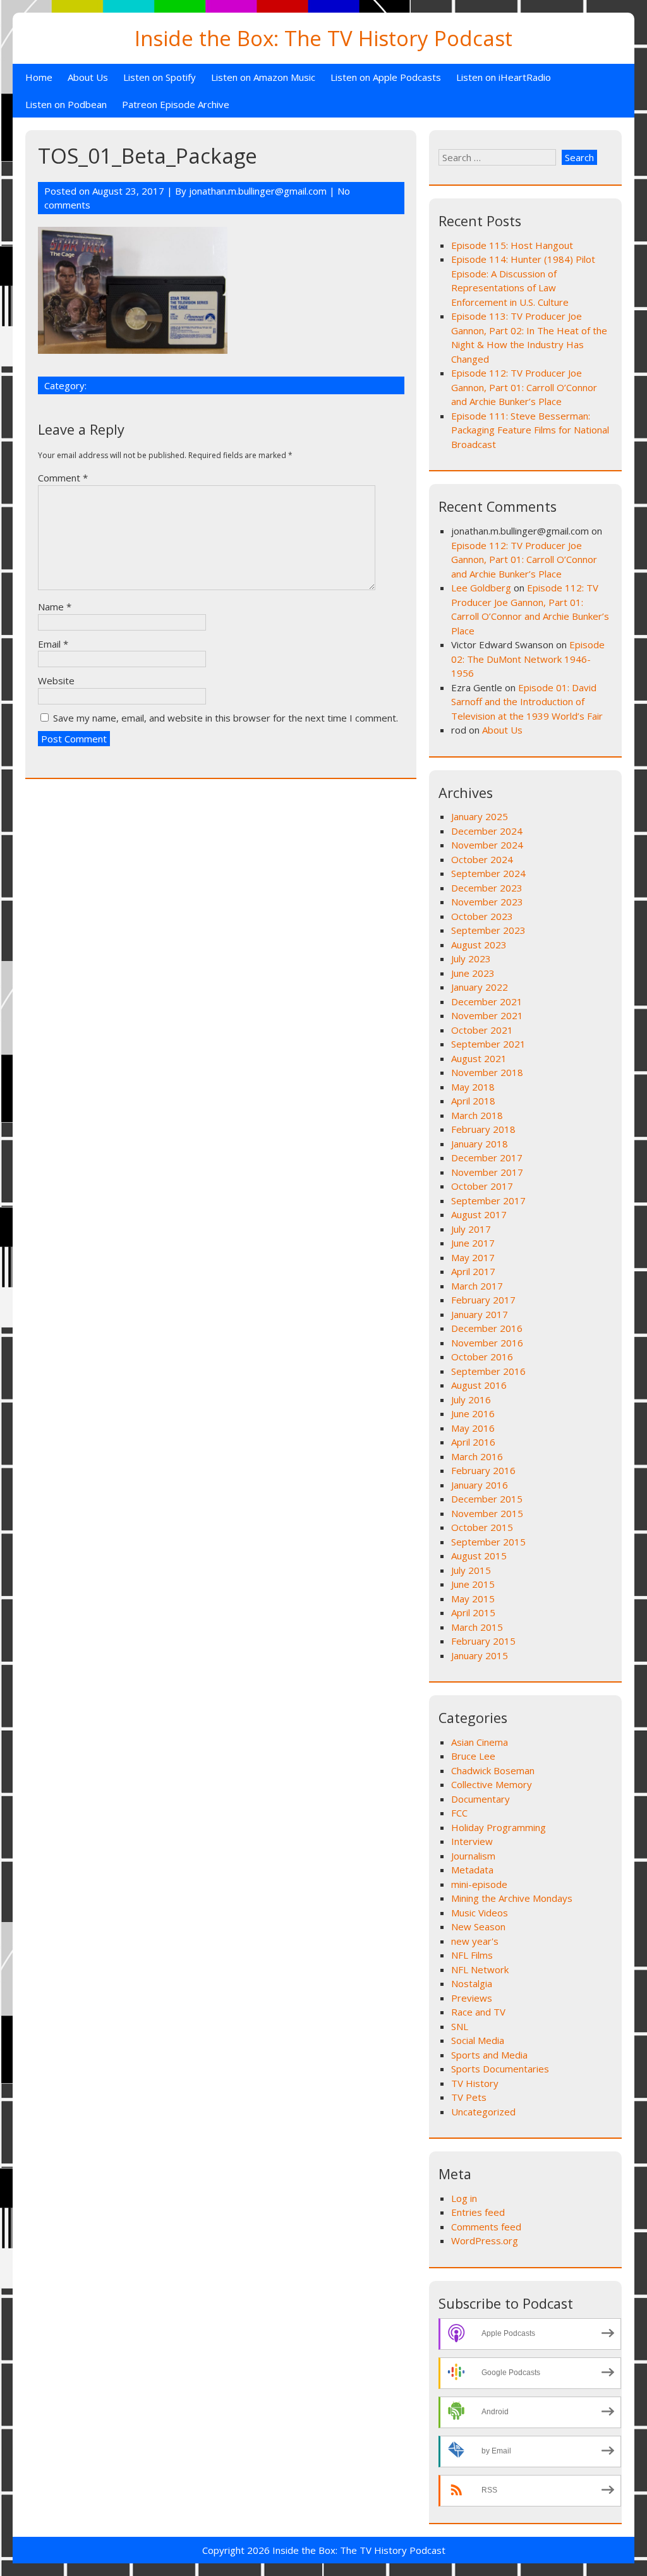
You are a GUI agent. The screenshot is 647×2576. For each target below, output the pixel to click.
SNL (460, 2026)
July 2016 (471, 1400)
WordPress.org (485, 2240)
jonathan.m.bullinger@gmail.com (258, 191)
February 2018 (483, 1129)
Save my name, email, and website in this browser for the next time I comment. (226, 718)
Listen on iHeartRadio (504, 77)
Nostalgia (472, 1983)
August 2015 (479, 1556)
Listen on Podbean (66, 104)
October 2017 (482, 1186)
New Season (478, 1926)
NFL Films (472, 1955)
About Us (88, 77)
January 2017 (480, 1314)
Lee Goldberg (481, 588)
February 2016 (483, 1470)
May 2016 (473, 1428)
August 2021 (479, 1058)
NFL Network (480, 1969)
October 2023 (482, 916)
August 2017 (479, 1214)
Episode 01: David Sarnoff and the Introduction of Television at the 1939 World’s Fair (527, 702)
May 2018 (473, 1087)
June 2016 (473, 1413)
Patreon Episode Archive (176, 104)
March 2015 (477, 1627)
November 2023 (487, 902)
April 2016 (473, 1442)
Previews (472, 1998)
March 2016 (477, 1456)
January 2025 (480, 816)
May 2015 (473, 1599)
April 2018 (473, 1101)
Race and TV (478, 2012)
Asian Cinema (480, 1742)
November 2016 (487, 1343)
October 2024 (482, 859)
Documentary (481, 1799)
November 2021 (487, 1015)
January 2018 (480, 1144)
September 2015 (488, 1542)
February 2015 (483, 1641)
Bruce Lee (473, 1756)
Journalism (473, 1856)
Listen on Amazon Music (263, 77)
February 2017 (483, 1300)
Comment (63, 478)
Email (53, 644)
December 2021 (487, 1001)
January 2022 (480, 987)
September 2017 (488, 1200)
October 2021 (482, 1030)
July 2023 (471, 958)
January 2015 (480, 1655)
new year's (475, 1941)
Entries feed (478, 2212)
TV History (475, 2083)
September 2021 (488, 1044)
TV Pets (469, 2097)
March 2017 (477, 1286)
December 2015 (487, 1499)
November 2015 (487, 1513)
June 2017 (473, 1243)
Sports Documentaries (500, 2069)
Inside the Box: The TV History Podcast (323, 38)
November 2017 (487, 1172)
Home (39, 77)
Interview (472, 1841)
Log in (464, 2198)
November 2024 (487, 845)
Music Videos (480, 1913)
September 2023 (488, 930)
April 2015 (473, 1612)
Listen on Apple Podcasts (386, 77)
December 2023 (487, 888)
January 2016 (480, 1485)
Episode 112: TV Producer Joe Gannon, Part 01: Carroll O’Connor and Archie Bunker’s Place (524, 387)
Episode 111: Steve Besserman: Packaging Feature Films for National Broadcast (530, 430)
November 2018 (487, 1072)
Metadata (472, 1870)
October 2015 (482, 1527)
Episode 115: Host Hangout (512, 245)
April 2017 (473, 1271)
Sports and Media (489, 2055)
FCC (459, 1813)
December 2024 (487, 831)
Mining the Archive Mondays (512, 1898)
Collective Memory (492, 1784)
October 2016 (482, 1357)
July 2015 (471, 1570)
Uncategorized (483, 2112)
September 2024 (488, 873)
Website (56, 680)
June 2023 (473, 973)
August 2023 (479, 945)
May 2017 (473, 1257)
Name (55, 607)
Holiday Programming (499, 1827)
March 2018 (477, 1115)
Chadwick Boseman (493, 1770)
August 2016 (479, 1385)
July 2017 (471, 1229)
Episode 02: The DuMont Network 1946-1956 (528, 659)
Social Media (478, 2040)
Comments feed (486, 2227)
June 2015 (473, 1584)
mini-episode (479, 1884)
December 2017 (487, 1158)
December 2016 (487, 1328)
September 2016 (488, 1371)
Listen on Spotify (160, 77)
